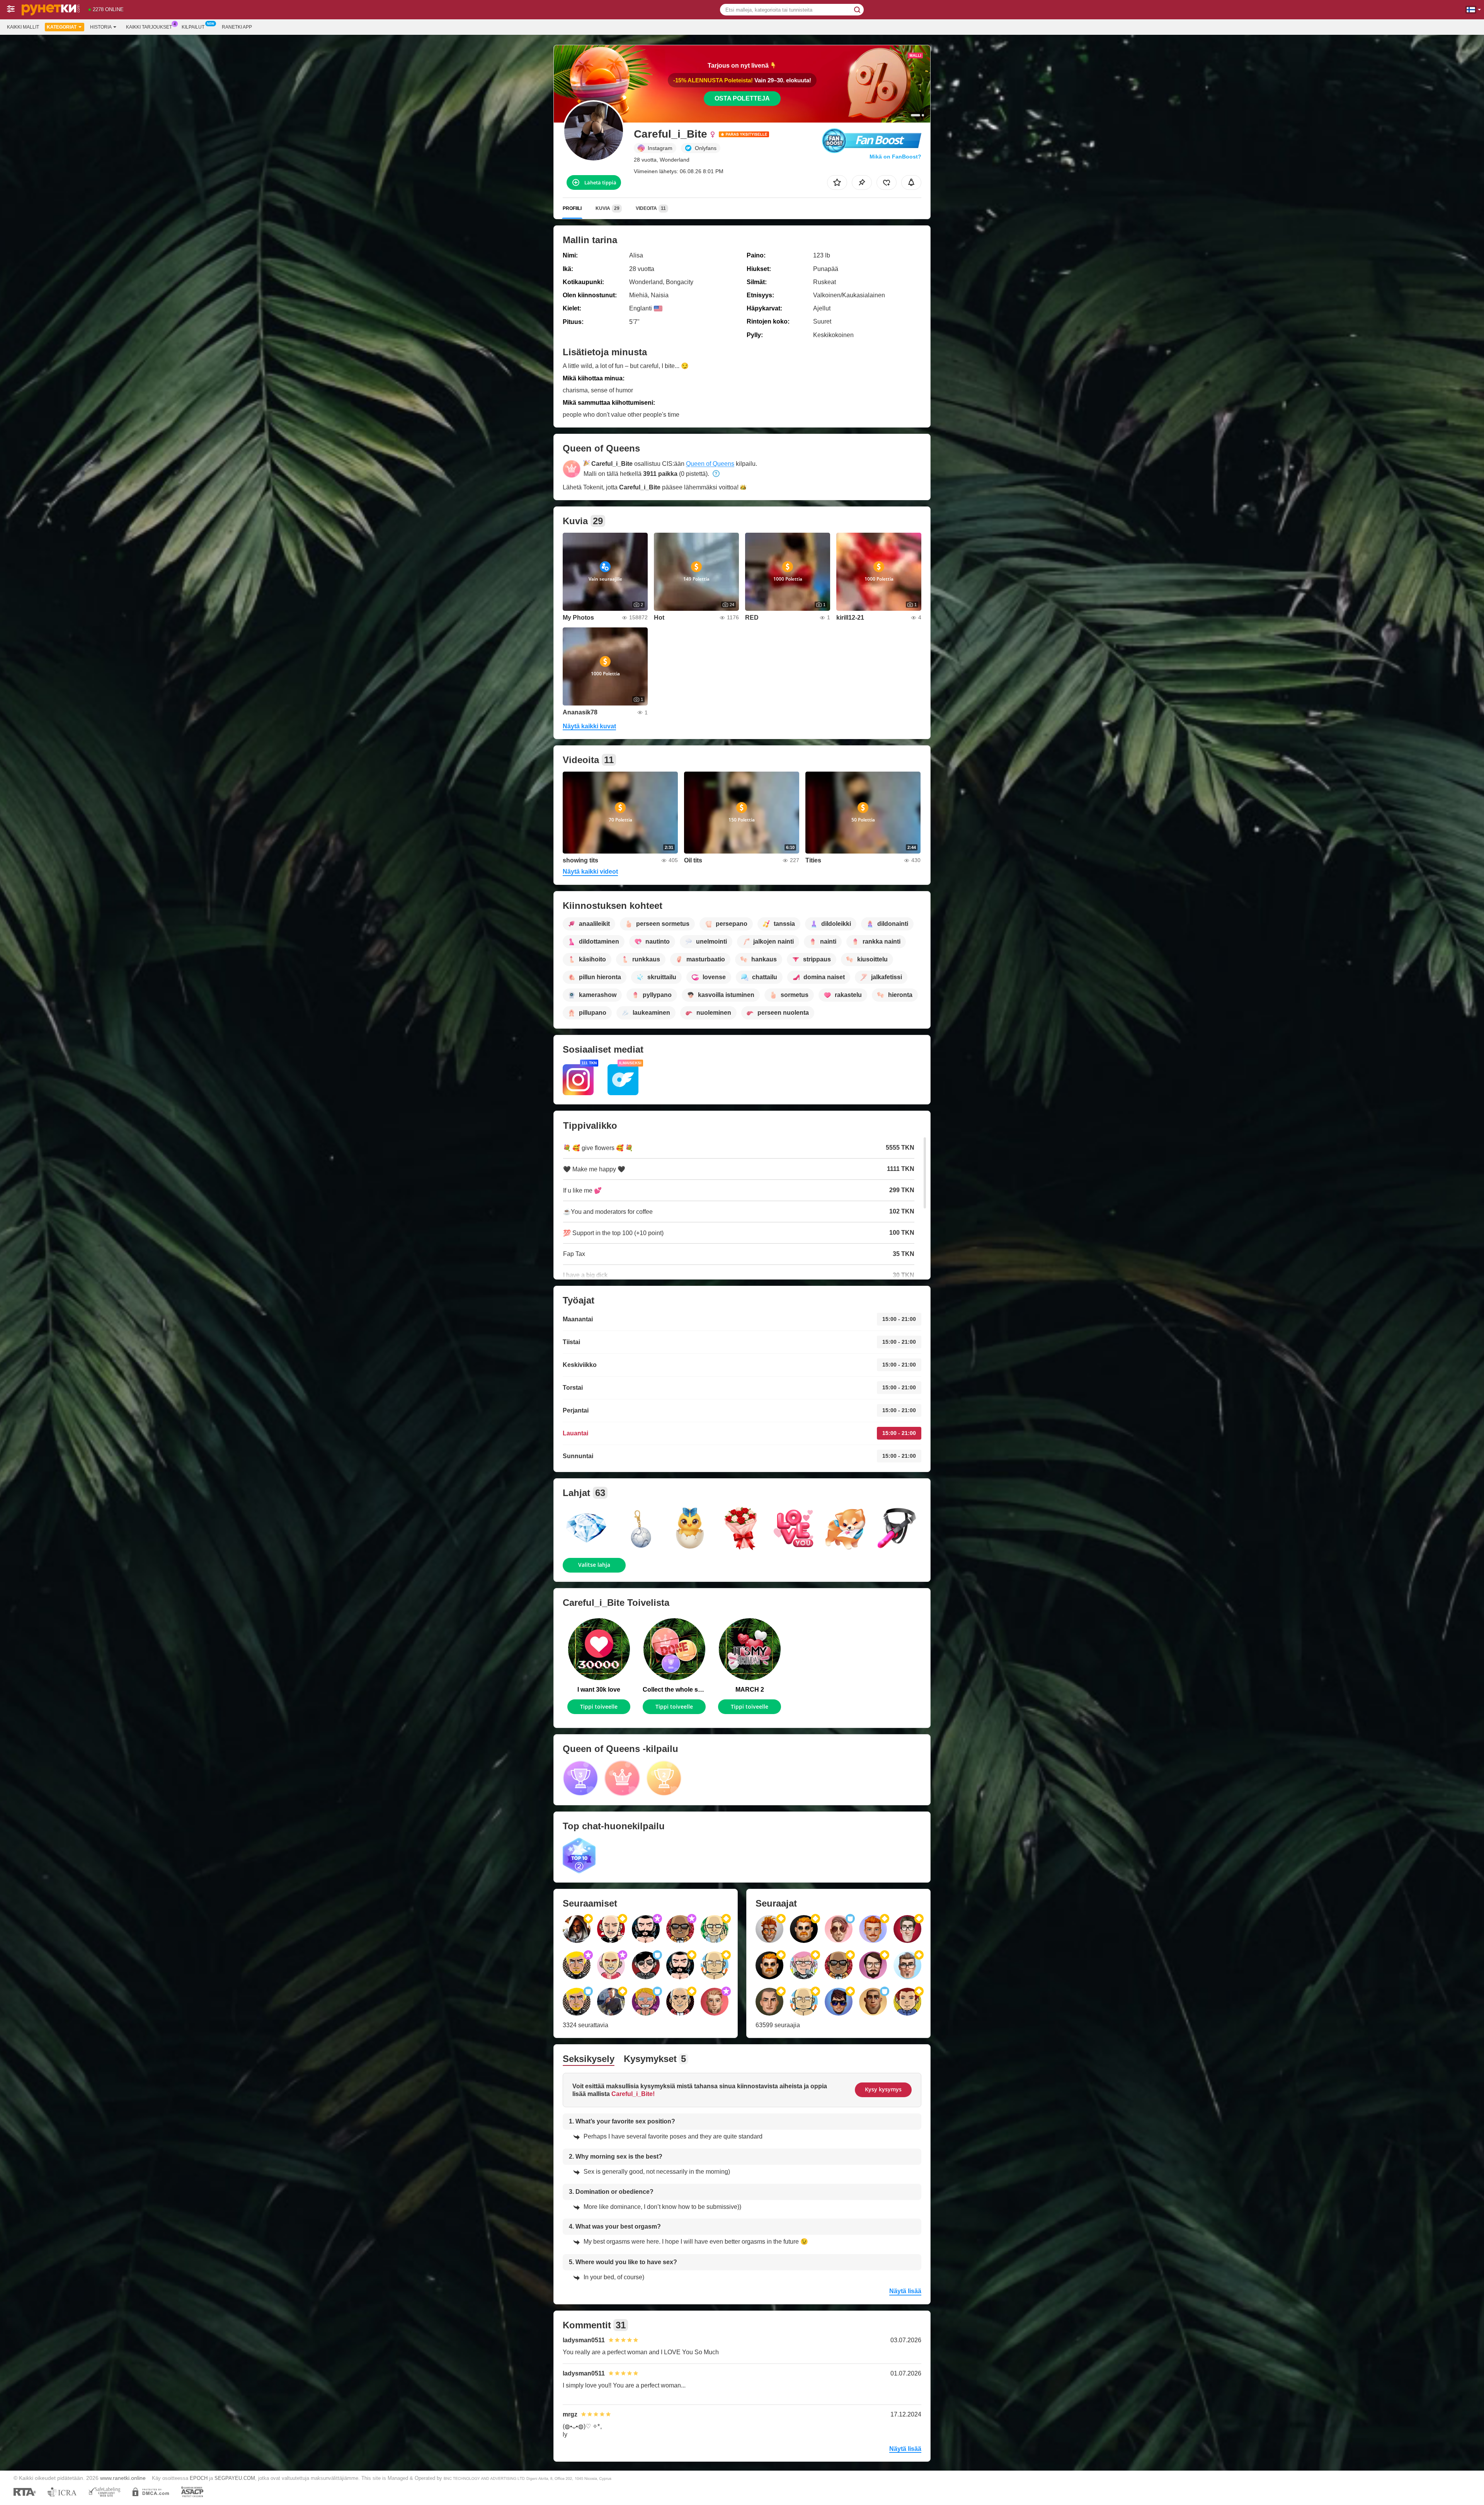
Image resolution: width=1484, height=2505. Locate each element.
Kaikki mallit (23, 27)
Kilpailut (193, 27)
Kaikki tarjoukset (149, 27)
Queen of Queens (710, 464)
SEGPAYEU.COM (235, 2478)
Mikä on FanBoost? (895, 157)
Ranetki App (237, 27)
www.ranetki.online (123, 2478)
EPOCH (199, 2478)
